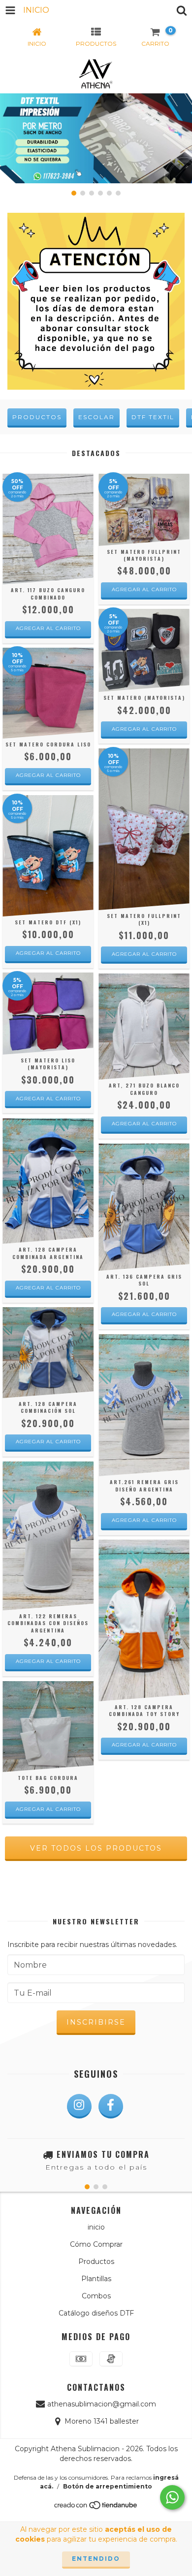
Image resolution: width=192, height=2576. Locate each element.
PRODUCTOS (37, 417)
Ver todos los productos (96, 1848)
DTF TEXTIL (153, 417)
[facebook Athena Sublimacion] (111, 2106)
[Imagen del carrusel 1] (96, 138)
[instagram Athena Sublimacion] (79, 2106)
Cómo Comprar (96, 2244)
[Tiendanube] (96, 2507)
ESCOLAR (96, 417)
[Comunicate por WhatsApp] (172, 2497)
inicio (96, 2227)
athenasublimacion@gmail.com (102, 2404)
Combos (96, 2296)
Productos (96, 2261)
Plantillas (96, 2279)
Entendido (96, 2559)
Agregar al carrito (48, 628)
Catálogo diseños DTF (96, 2313)
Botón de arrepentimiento (108, 2486)
